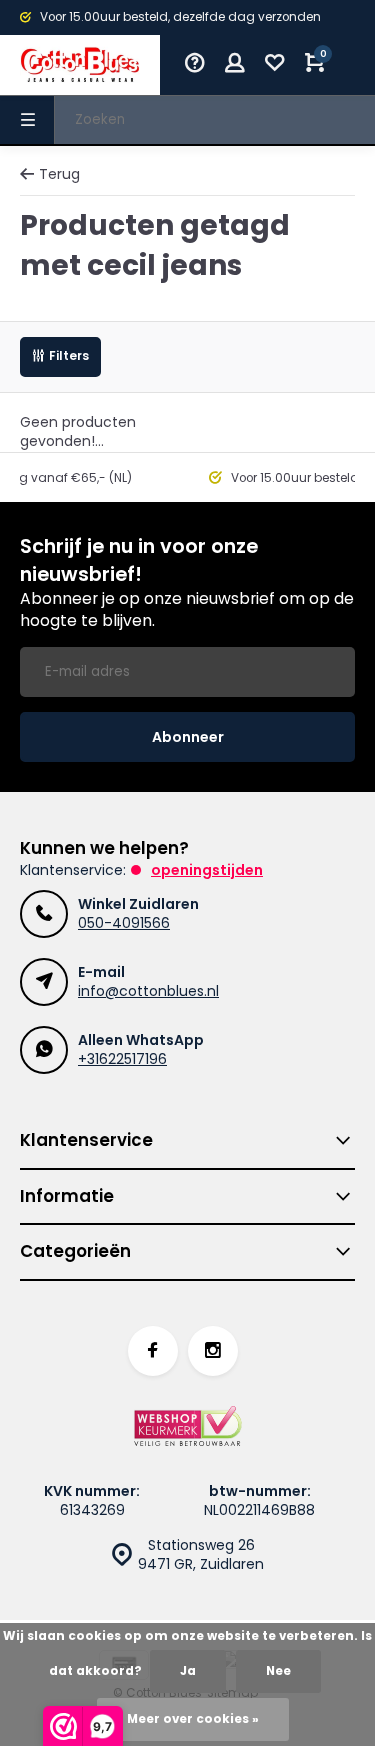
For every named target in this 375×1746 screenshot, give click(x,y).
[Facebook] (153, 1351)
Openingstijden (207, 870)
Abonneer (188, 737)
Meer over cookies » (193, 1719)
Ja (188, 1671)
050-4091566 (124, 923)
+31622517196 (122, 1059)
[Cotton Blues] (80, 65)
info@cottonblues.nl (148, 991)
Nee (278, 1671)
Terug (59, 174)
